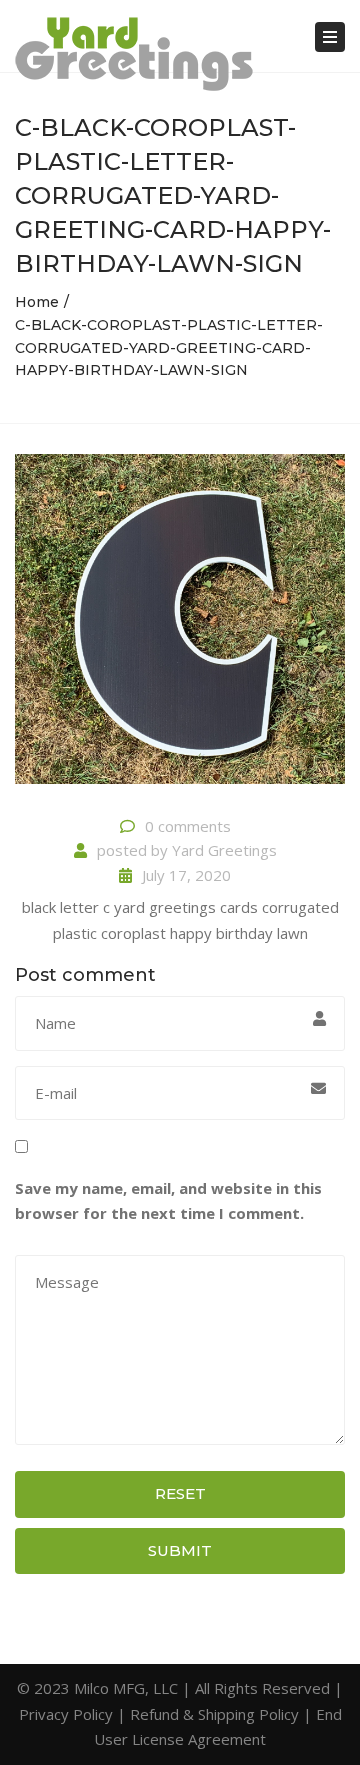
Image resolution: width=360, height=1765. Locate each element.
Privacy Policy (66, 1714)
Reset (180, 1493)
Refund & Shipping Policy (214, 1714)
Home (37, 302)
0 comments (188, 826)
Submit (180, 1550)
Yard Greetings (224, 850)
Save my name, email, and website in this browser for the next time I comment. (168, 1201)
